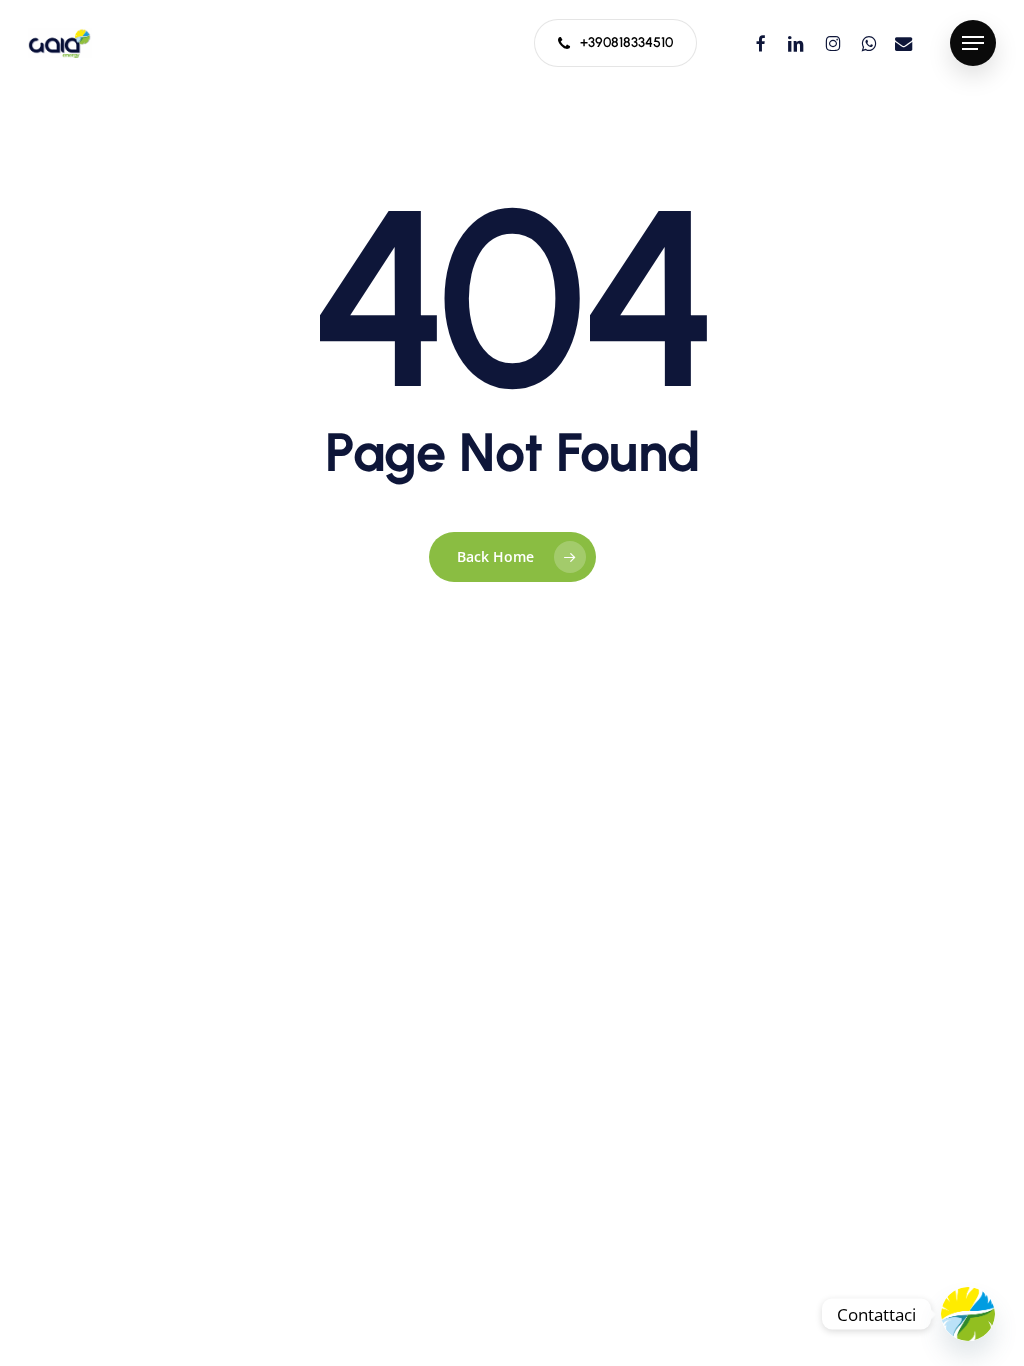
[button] (973, 43)
